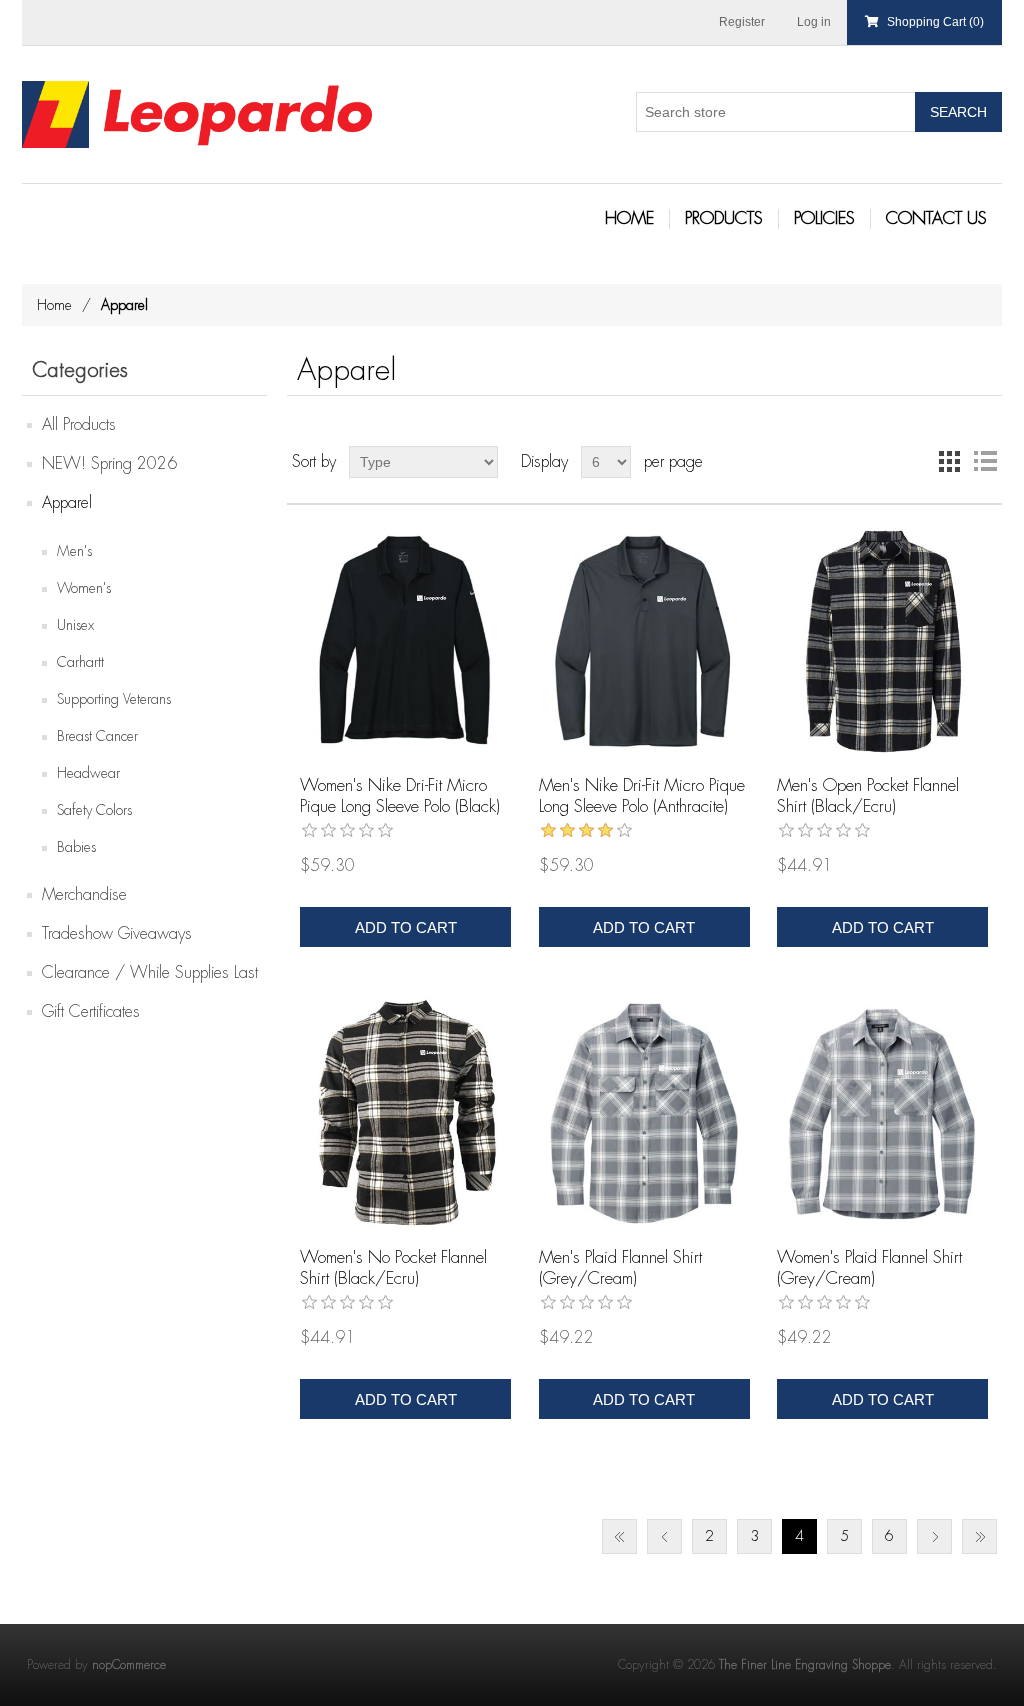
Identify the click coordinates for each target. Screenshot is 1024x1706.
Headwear (88, 773)
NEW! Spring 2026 (109, 464)
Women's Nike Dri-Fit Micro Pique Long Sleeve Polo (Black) (400, 795)
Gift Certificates (91, 1012)
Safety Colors (94, 810)
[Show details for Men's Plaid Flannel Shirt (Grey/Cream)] (644, 1112)
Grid (949, 462)
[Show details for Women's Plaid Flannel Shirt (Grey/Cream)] (882, 1112)
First (619, 1536)
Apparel (67, 503)
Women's (84, 588)
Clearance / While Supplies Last (150, 973)
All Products (79, 425)
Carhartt (80, 662)
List (985, 462)
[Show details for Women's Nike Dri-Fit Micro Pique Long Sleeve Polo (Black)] (405, 640)
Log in (814, 22)
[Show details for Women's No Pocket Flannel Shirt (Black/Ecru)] (405, 1112)
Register (742, 22)
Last (979, 1536)
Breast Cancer (97, 736)
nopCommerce (129, 1665)
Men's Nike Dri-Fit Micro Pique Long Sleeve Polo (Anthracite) (642, 795)
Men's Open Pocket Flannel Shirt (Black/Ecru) (868, 795)
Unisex (75, 625)
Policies (824, 218)
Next (934, 1536)
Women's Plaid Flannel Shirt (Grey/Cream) (869, 1267)
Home (629, 218)
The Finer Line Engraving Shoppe (805, 1665)
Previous (664, 1536)
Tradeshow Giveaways (117, 934)
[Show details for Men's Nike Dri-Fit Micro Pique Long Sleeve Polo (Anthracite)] (644, 640)
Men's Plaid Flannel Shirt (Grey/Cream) (620, 1267)
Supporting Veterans (114, 699)
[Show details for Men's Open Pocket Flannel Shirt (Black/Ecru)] (882, 640)
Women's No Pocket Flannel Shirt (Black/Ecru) (393, 1267)
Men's (74, 551)
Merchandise (84, 895)
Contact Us (936, 218)
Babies (76, 847)
